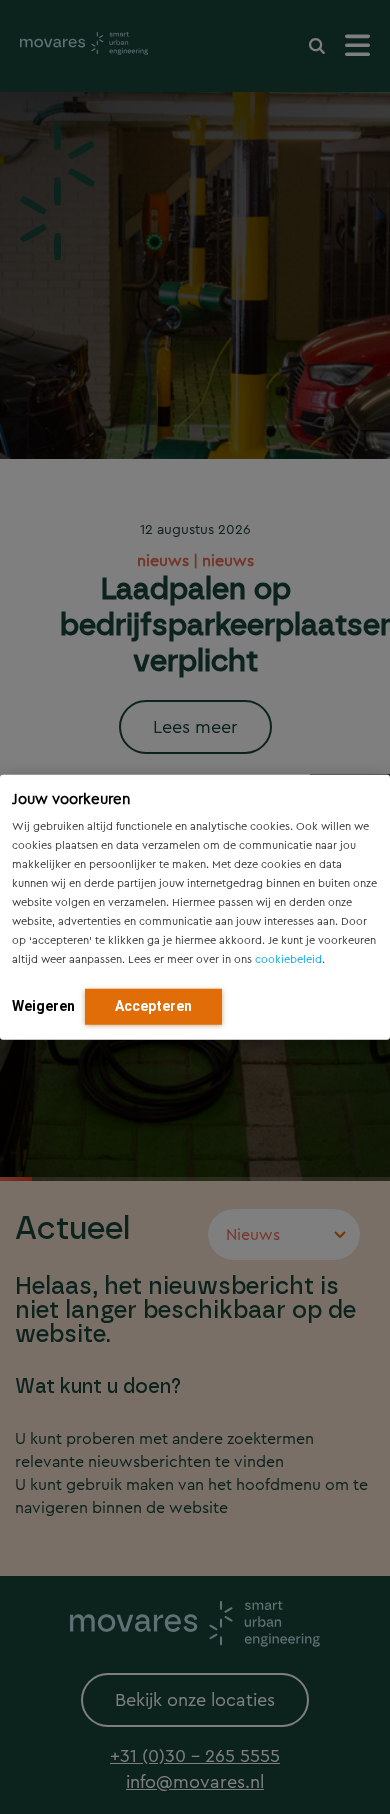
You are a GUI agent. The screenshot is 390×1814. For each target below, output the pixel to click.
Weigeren (43, 1005)
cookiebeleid (288, 958)
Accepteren (153, 1005)
